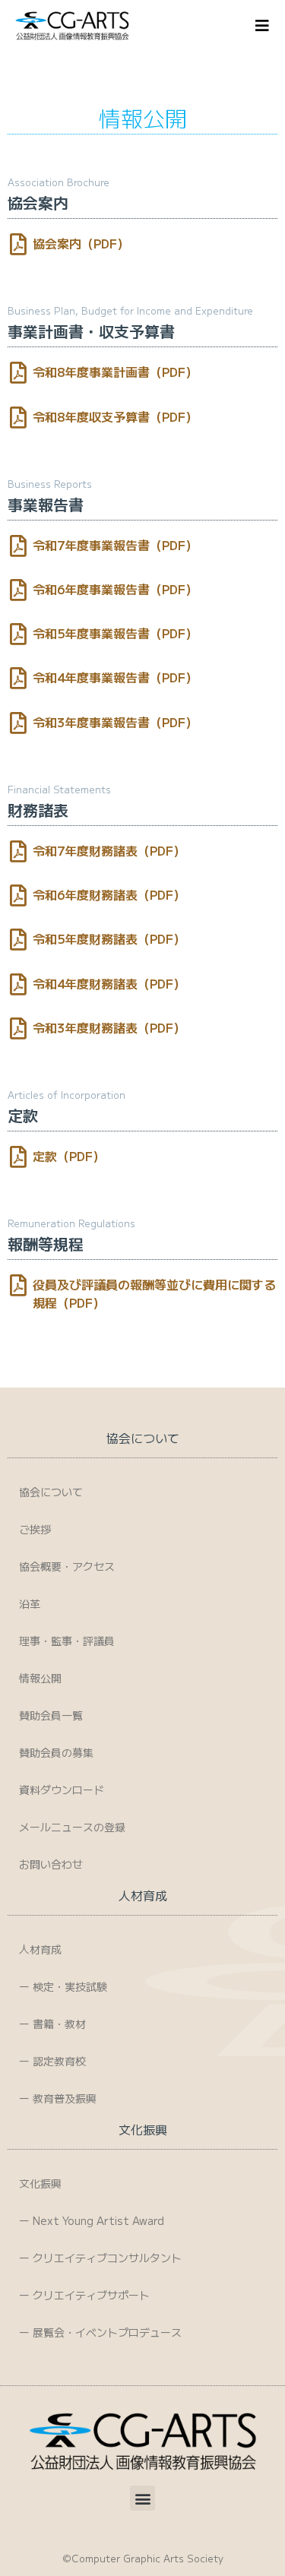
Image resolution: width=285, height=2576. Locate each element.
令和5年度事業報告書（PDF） (115, 633)
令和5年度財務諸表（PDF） (109, 938)
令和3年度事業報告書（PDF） (115, 722)
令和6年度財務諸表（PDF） (109, 894)
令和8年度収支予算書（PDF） (115, 416)
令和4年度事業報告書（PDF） (115, 677)
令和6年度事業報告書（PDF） (115, 589)
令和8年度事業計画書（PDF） (115, 372)
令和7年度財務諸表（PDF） (109, 850)
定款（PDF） (69, 1156)
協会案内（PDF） (81, 243)
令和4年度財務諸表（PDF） (109, 983)
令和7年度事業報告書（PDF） (115, 545)
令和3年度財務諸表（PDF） (109, 1027)
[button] (142, 2498)
